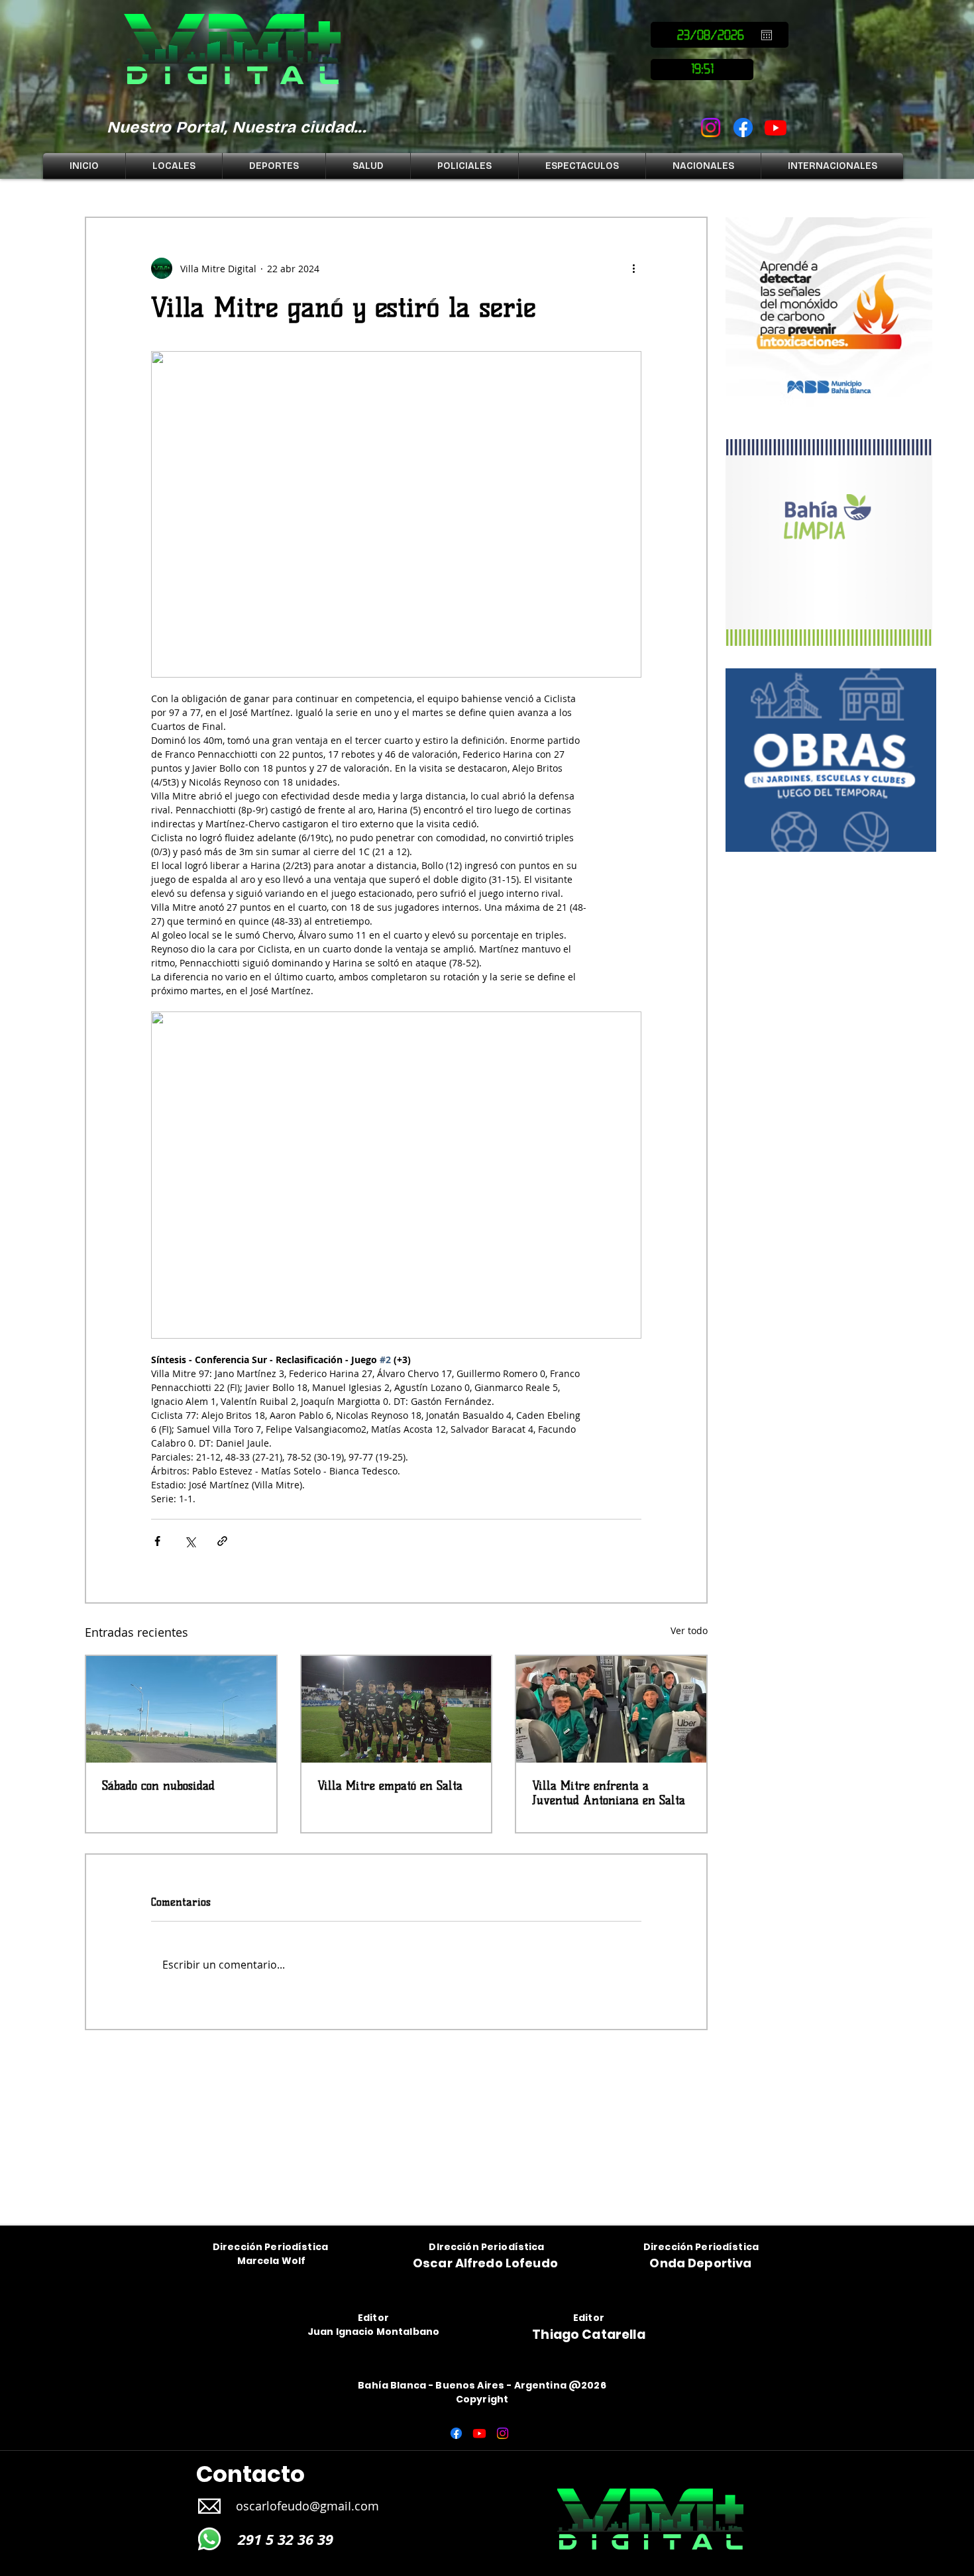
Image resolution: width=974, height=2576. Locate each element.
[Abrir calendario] (767, 35)
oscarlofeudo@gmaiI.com (307, 2506)
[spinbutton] (702, 70)
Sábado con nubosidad (158, 1786)
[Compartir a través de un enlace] (222, 1541)
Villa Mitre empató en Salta (390, 1786)
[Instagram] (711, 128)
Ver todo (689, 1630)
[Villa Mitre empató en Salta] (397, 1709)
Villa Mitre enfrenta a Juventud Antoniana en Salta (609, 1793)
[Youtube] (776, 128)
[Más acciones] (633, 268)
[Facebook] (743, 128)
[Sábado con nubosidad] (181, 1709)
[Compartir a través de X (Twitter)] (190, 1541)
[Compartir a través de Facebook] (157, 1541)
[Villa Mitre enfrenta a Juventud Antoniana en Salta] (611, 1709)
